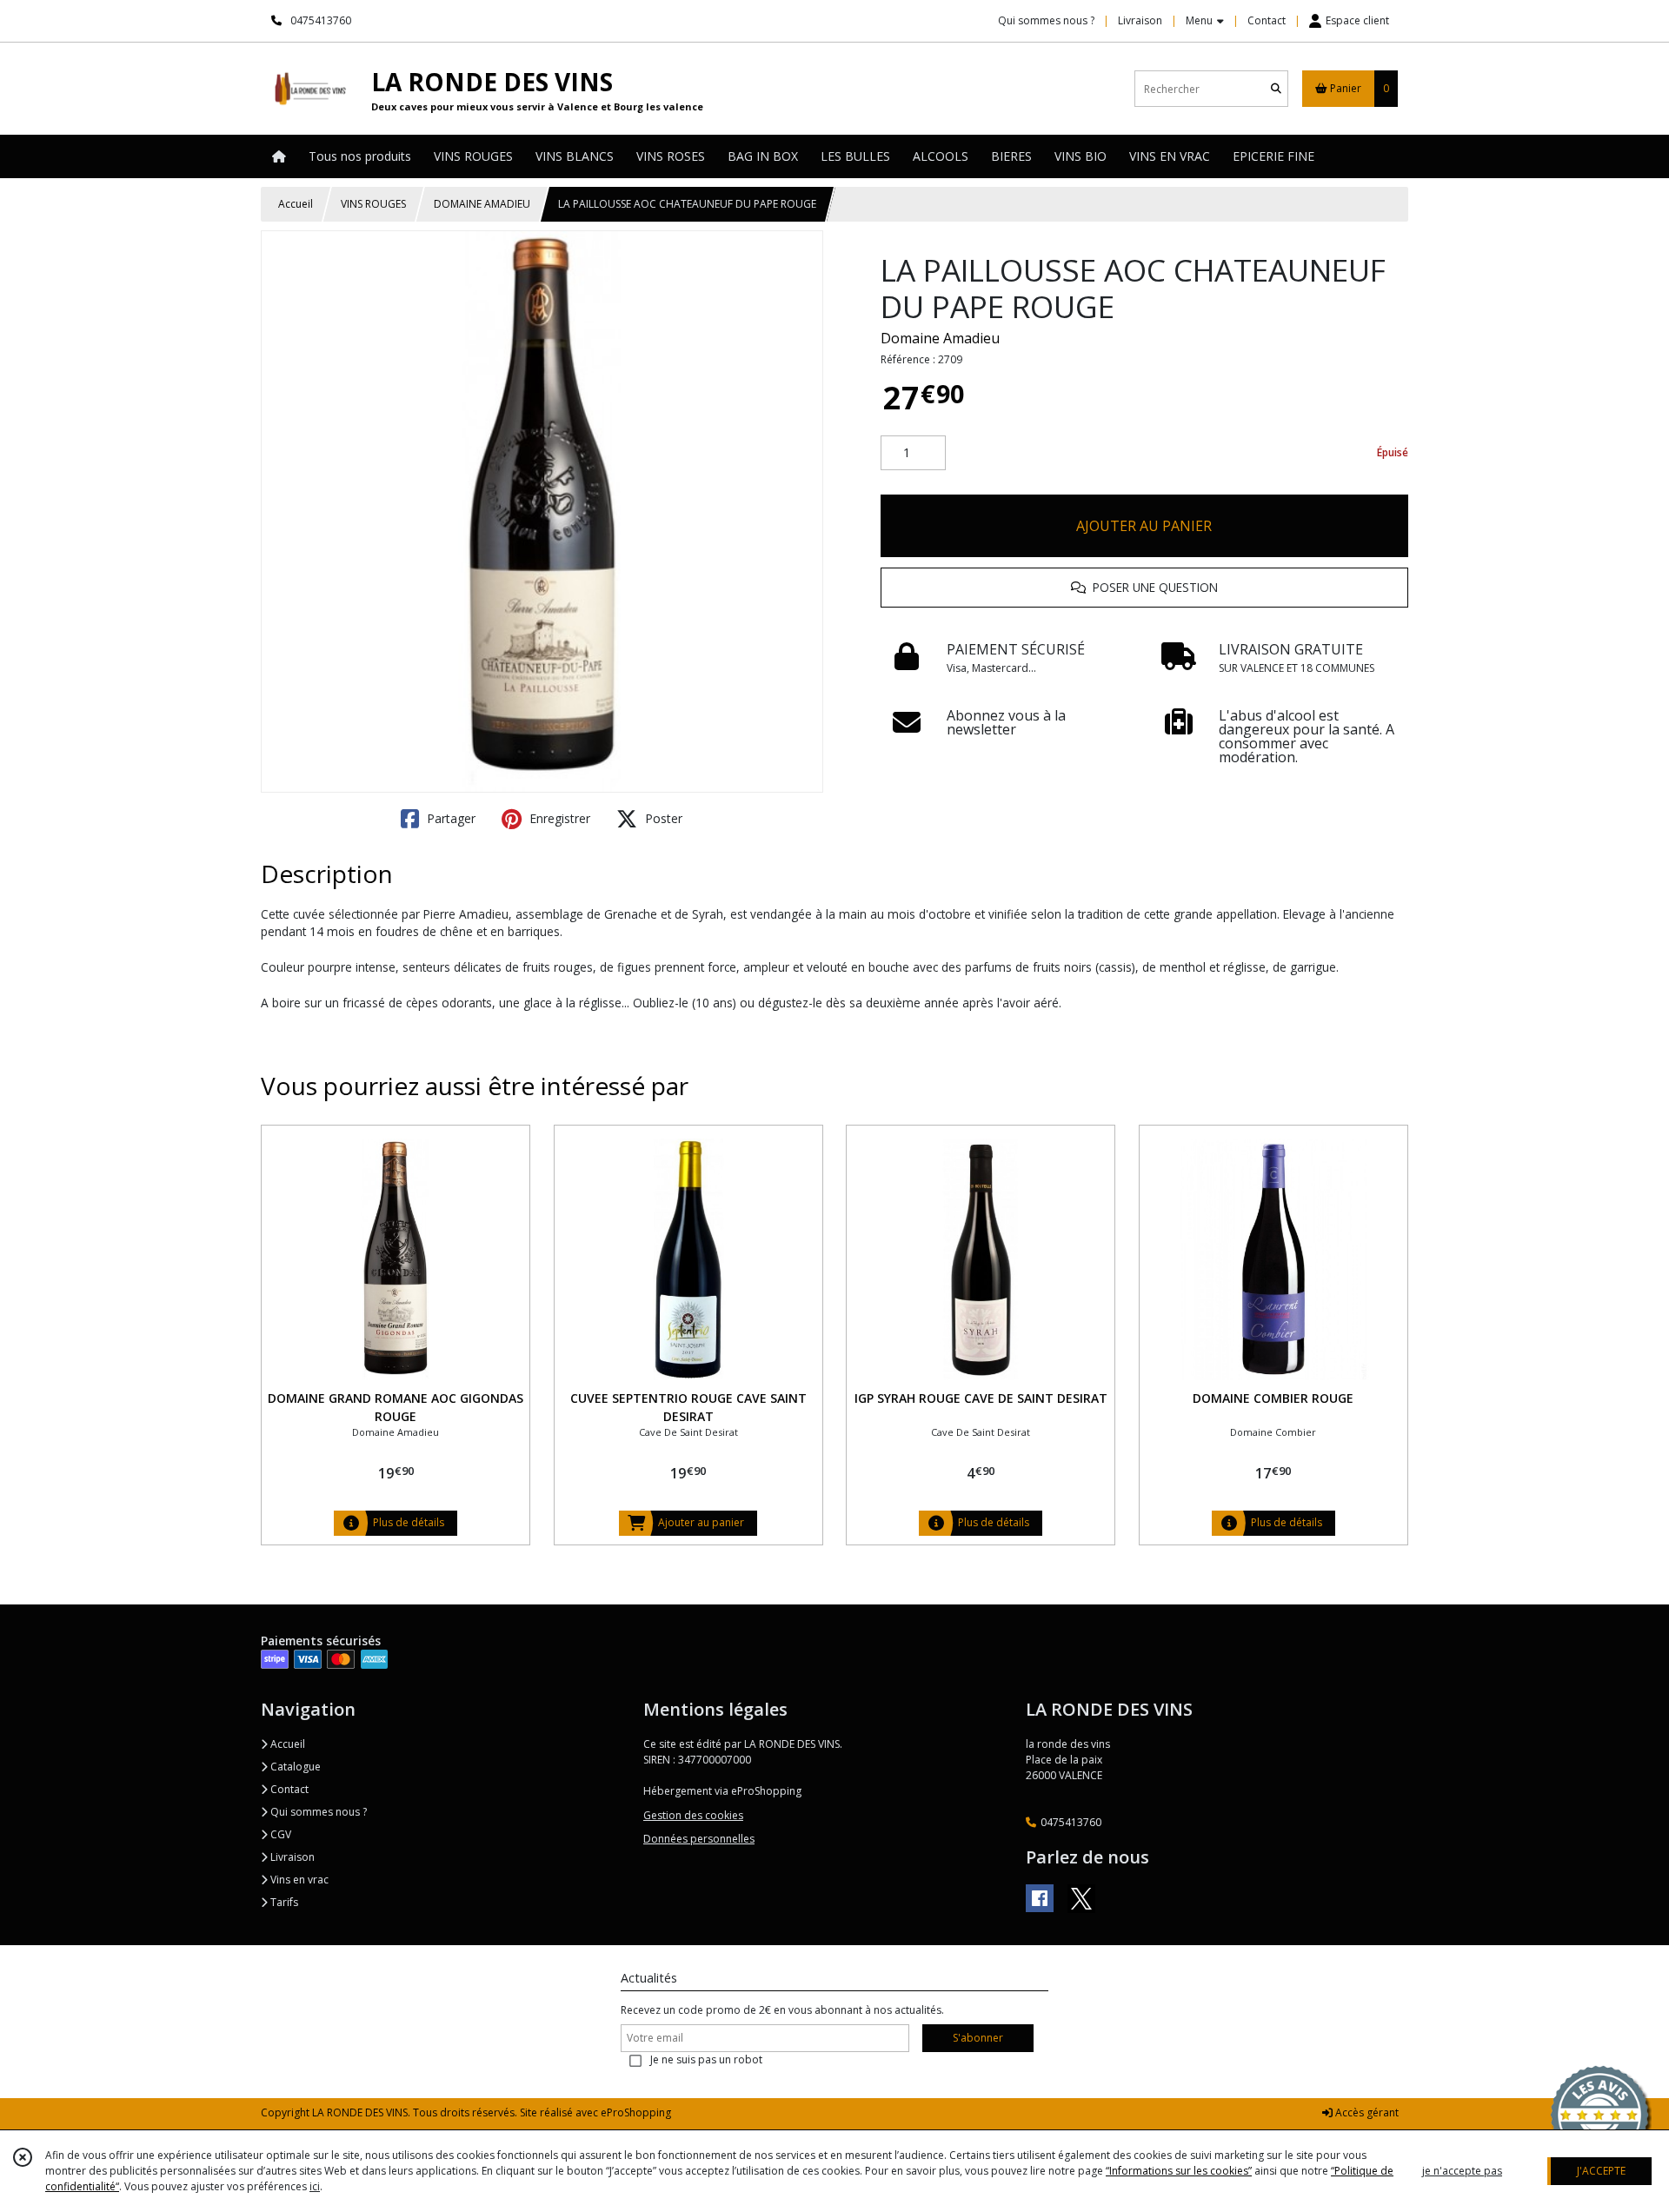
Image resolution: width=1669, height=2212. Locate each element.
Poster (662, 818)
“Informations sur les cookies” (1179, 2171)
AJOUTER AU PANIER (1144, 526)
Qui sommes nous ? (317, 1812)
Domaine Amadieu (940, 338)
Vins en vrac (298, 1880)
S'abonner (978, 2038)
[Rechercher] (1276, 89)
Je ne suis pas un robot (706, 2059)
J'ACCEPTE (1601, 2171)
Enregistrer (558, 818)
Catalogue (294, 1767)
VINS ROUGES (373, 204)
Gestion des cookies (693, 1815)
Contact (1267, 20)
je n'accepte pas (1462, 2171)
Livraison (291, 1857)
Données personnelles (699, 1839)
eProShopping (636, 2112)
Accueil (296, 204)
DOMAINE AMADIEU (482, 204)
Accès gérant (1366, 2112)
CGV (279, 1834)
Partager (449, 818)
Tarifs (283, 1902)
